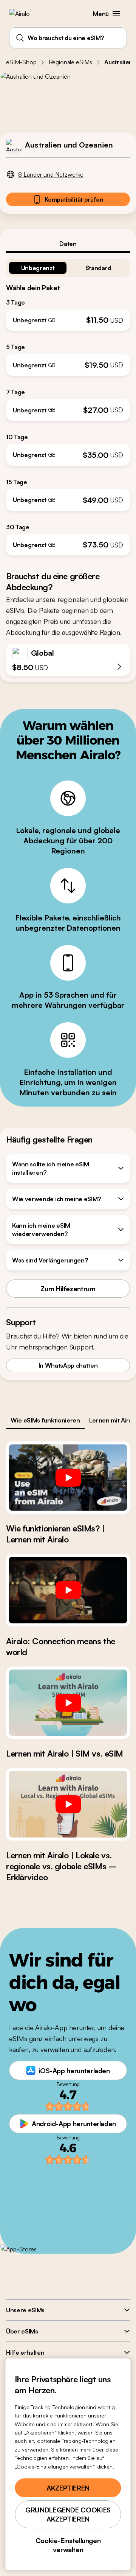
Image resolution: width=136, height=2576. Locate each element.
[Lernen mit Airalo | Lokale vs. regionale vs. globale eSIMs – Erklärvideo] (68, 1804)
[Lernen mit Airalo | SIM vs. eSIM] (68, 1703)
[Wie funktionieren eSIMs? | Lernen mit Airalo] (68, 1478)
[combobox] (68, 38)
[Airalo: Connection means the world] (68, 1590)
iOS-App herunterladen (74, 2071)
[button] (116, 14)
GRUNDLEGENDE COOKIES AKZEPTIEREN (68, 2514)
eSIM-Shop (21, 62)
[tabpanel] (68, 404)
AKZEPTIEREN (68, 2488)
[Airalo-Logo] (25, 14)
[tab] (68, 244)
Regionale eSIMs (71, 62)
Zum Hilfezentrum (68, 1289)
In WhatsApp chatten (68, 1365)
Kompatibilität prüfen (74, 199)
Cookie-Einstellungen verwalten (68, 2545)
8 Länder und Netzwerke (51, 174)
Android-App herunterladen (74, 2124)
